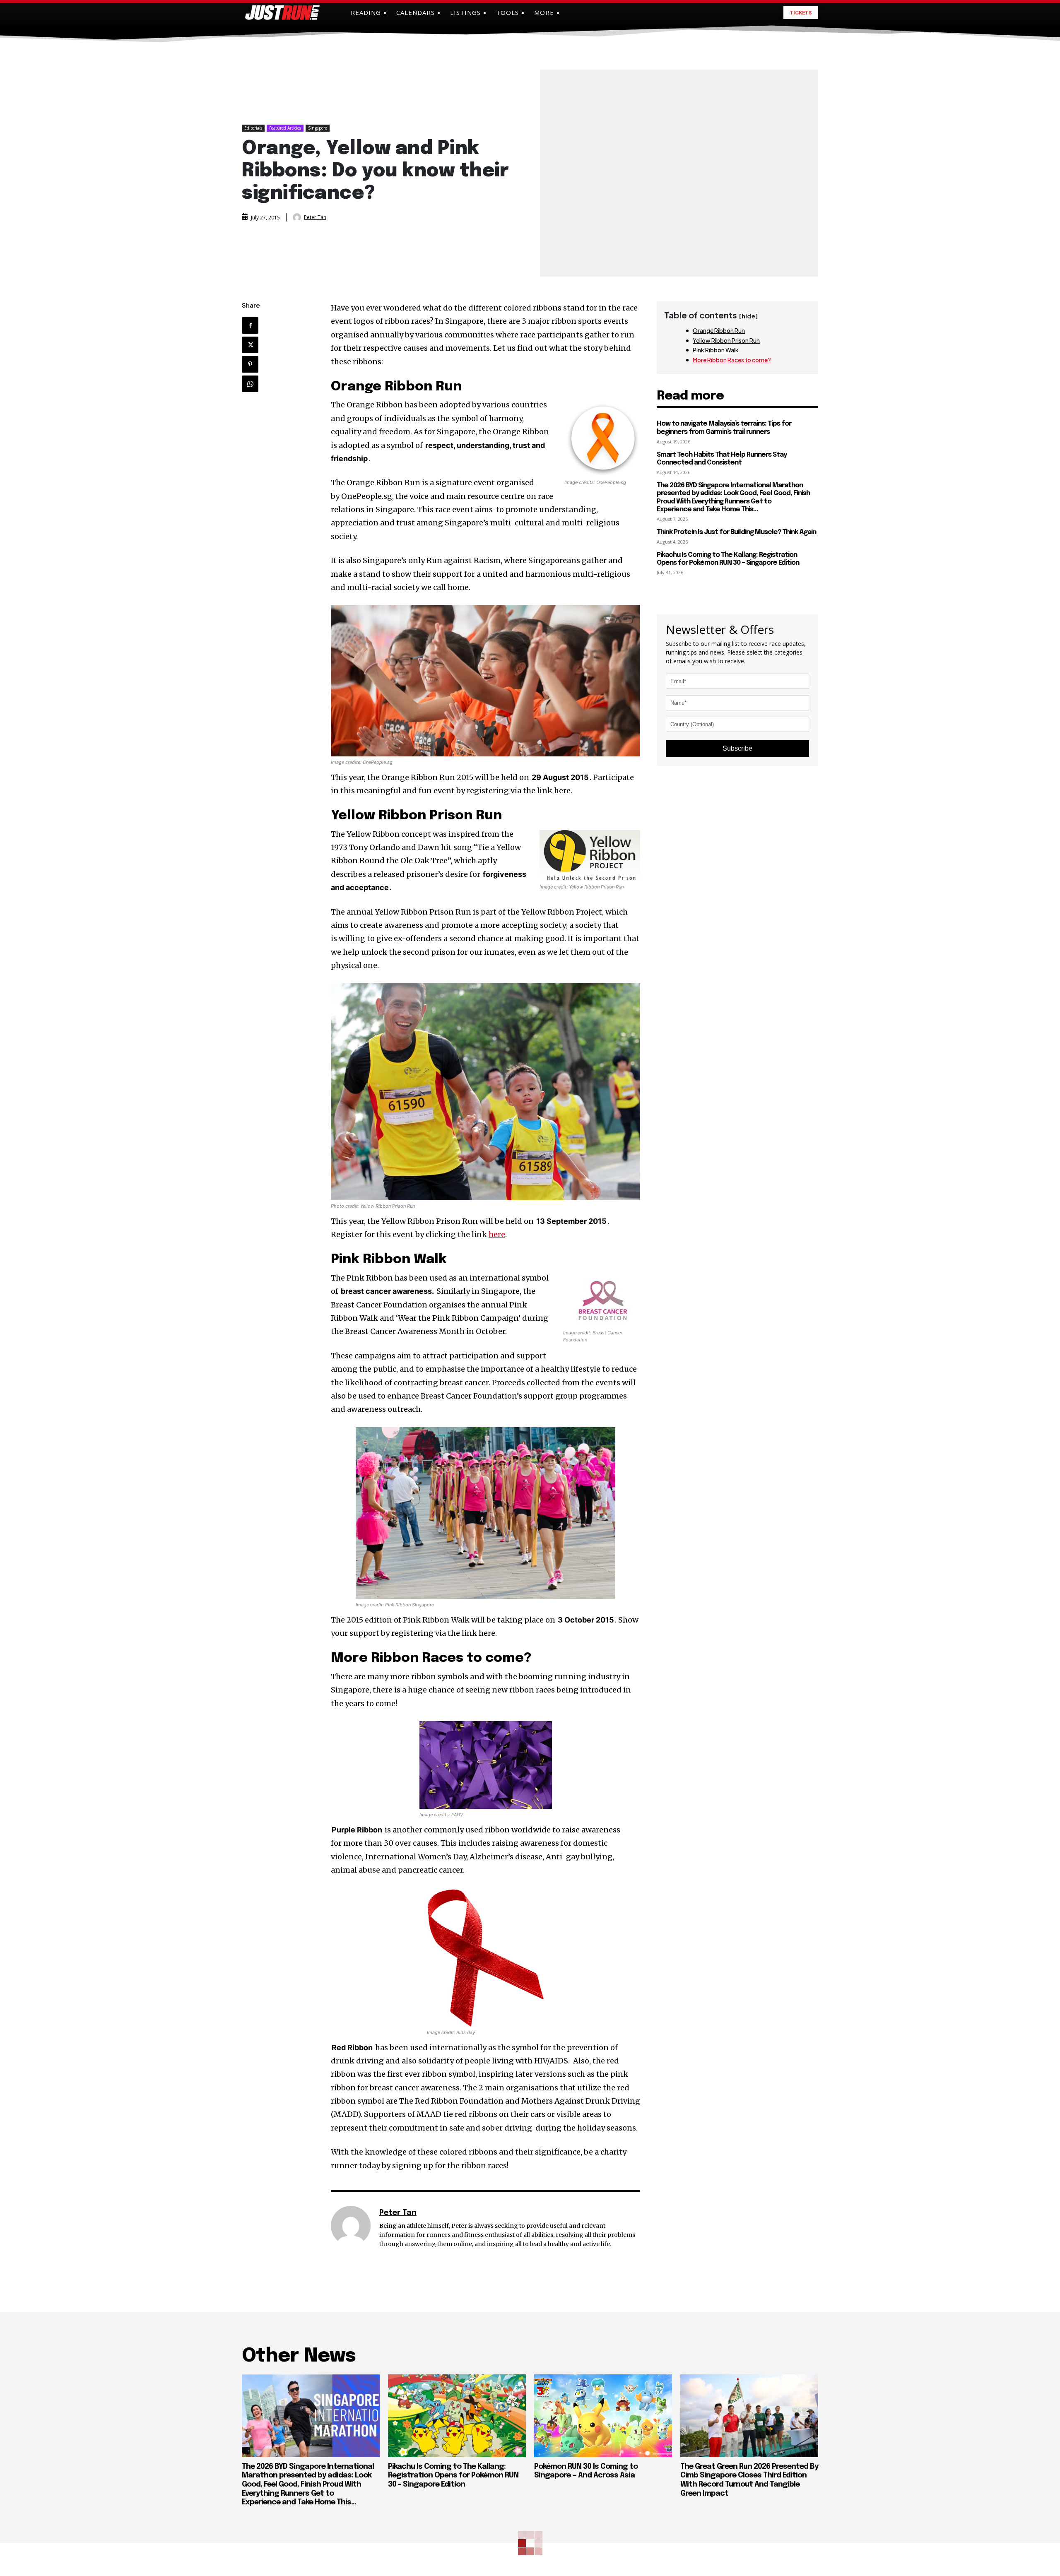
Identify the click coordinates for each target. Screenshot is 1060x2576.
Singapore (318, 128)
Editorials (253, 128)
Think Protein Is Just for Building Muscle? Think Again (736, 532)
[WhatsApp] (250, 384)
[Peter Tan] (298, 217)
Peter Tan (315, 217)
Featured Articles (285, 128)
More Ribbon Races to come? (732, 360)
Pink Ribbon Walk (716, 350)
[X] (250, 345)
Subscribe (737, 748)
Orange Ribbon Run (719, 330)
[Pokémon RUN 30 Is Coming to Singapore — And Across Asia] (603, 2416)
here (497, 1234)
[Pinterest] (250, 364)
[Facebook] (250, 325)
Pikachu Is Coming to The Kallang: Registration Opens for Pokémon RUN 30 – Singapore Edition (728, 559)
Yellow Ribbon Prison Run (726, 340)
